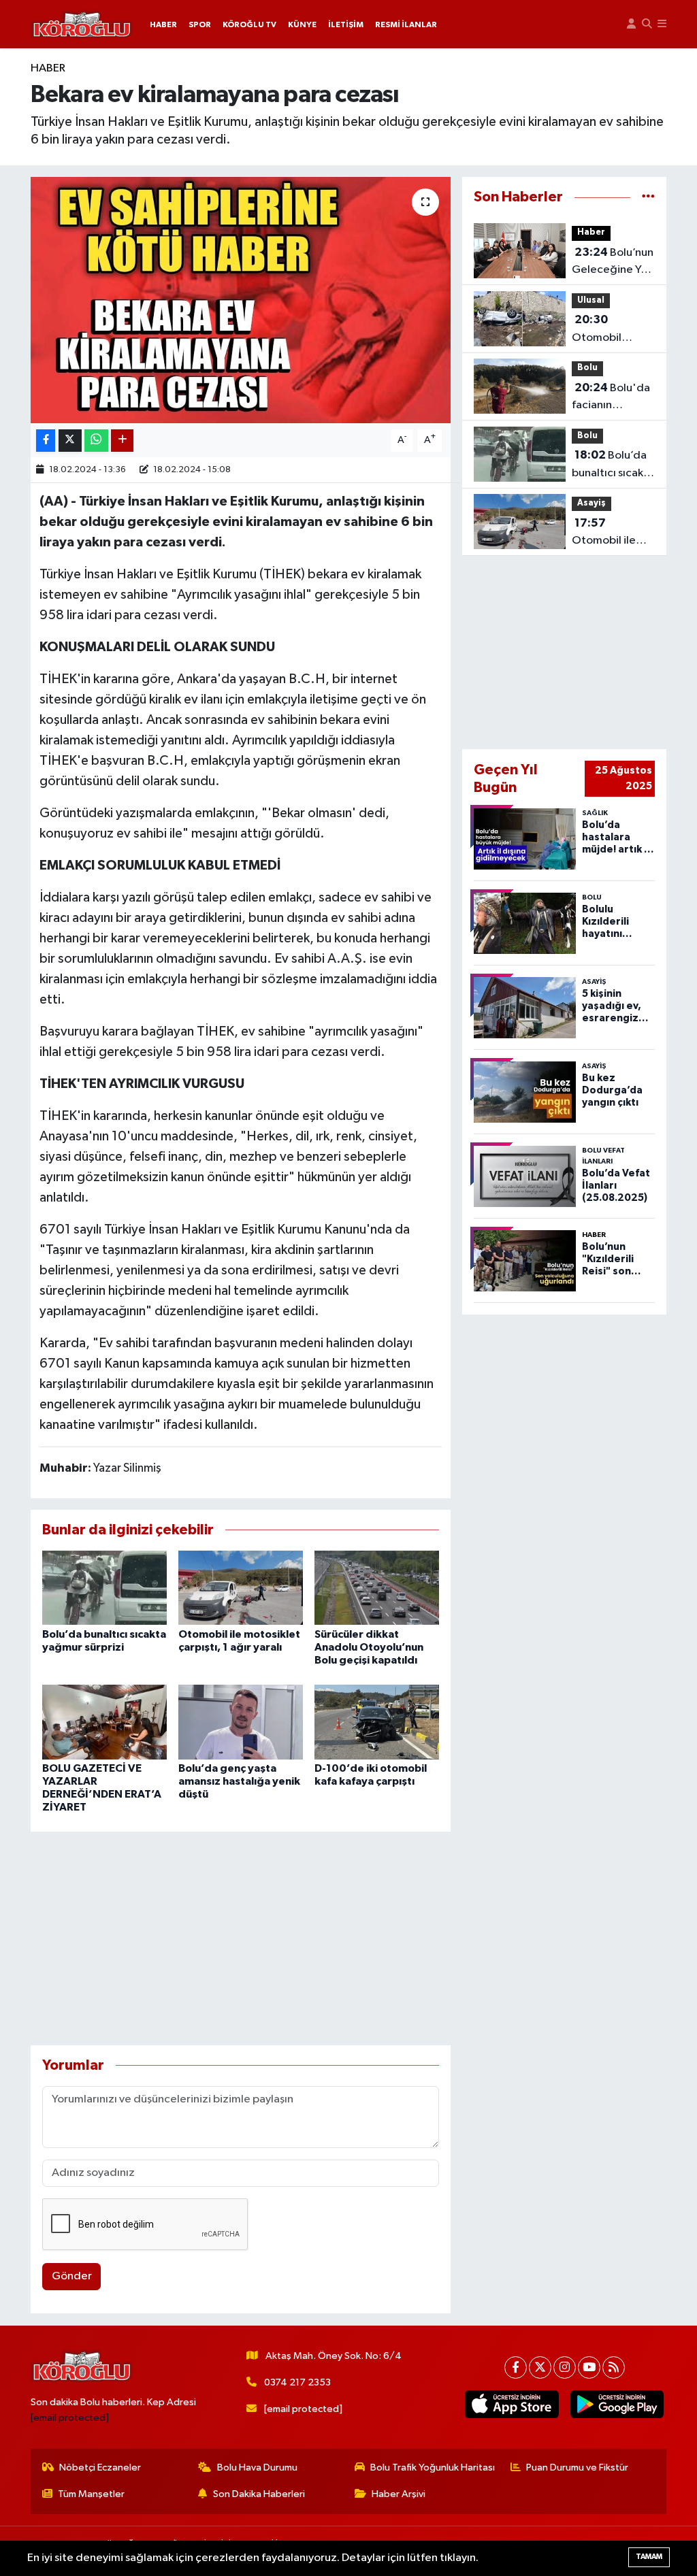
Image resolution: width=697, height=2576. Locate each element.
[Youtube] (589, 2367)
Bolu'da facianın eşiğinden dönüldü (611, 398)
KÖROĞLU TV (249, 24)
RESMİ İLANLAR (406, 24)
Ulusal (591, 300)
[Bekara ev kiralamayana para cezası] (241, 300)
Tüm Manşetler (91, 2494)
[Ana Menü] (662, 24)
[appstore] (512, 2404)
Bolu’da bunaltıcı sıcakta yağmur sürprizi (613, 465)
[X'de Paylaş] (70, 441)
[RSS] (614, 2367)
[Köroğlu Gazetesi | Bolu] (82, 24)
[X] (540, 2367)
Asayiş (591, 503)
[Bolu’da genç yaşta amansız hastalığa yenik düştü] (241, 1722)
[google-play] (617, 2404)
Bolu (587, 368)
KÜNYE (302, 24)
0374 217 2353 (297, 2382)
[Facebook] (516, 2367)
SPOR (200, 24)
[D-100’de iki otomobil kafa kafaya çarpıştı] (377, 1722)
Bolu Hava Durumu (257, 2467)
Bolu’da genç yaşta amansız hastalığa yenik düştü (239, 1781)
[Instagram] (565, 2367)
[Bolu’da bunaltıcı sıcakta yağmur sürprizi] (104, 1588)
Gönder (72, 2276)
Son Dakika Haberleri (259, 2494)
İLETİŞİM (346, 24)
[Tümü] (648, 197)
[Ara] (647, 24)
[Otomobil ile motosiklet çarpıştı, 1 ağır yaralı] (241, 1588)
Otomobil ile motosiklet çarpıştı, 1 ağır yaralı (607, 533)
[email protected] (70, 2418)
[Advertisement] (241, 1938)
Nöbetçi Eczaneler (100, 2467)
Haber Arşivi (399, 2494)
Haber (48, 68)
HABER (163, 24)
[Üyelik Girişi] (631, 24)
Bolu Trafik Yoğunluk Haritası (433, 2467)
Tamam (649, 2557)
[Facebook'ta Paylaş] (46, 441)
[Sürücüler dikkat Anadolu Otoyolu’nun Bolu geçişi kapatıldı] (377, 1588)
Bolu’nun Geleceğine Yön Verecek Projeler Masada (613, 263)
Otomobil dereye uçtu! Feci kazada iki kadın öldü (609, 330)
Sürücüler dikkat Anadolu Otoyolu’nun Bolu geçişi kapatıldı (369, 1647)
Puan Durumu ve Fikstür (577, 2467)
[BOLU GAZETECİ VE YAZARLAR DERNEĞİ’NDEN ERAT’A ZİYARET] (104, 1722)
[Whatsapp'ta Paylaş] (96, 441)
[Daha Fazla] (122, 441)
